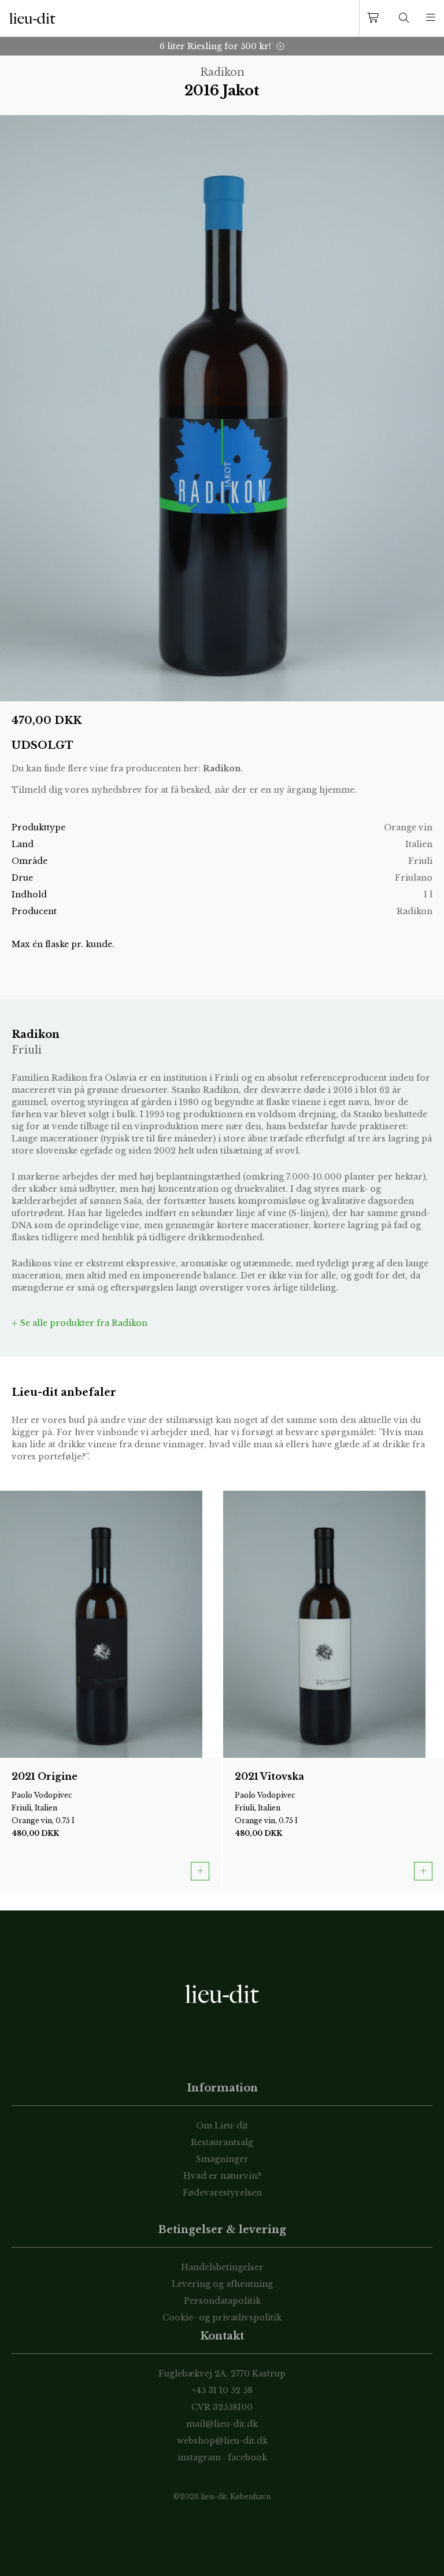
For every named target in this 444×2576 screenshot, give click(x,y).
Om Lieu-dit (222, 2126)
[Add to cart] (200, 1871)
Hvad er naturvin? (222, 2176)
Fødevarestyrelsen (222, 2193)
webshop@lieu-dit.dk (222, 2441)
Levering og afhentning (222, 2284)
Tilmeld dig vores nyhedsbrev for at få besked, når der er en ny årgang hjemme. (184, 790)
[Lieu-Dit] (32, 19)
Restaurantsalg (222, 2142)
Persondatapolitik (222, 2301)
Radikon (222, 768)
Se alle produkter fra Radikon (83, 1323)
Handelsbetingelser (222, 2267)
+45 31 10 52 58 (222, 2390)
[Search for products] (404, 18)
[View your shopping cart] (375, 18)
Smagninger (222, 2159)
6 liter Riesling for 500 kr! (215, 46)
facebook (247, 2457)
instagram (199, 2457)
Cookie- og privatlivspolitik (222, 2318)
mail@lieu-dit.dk (222, 2424)
